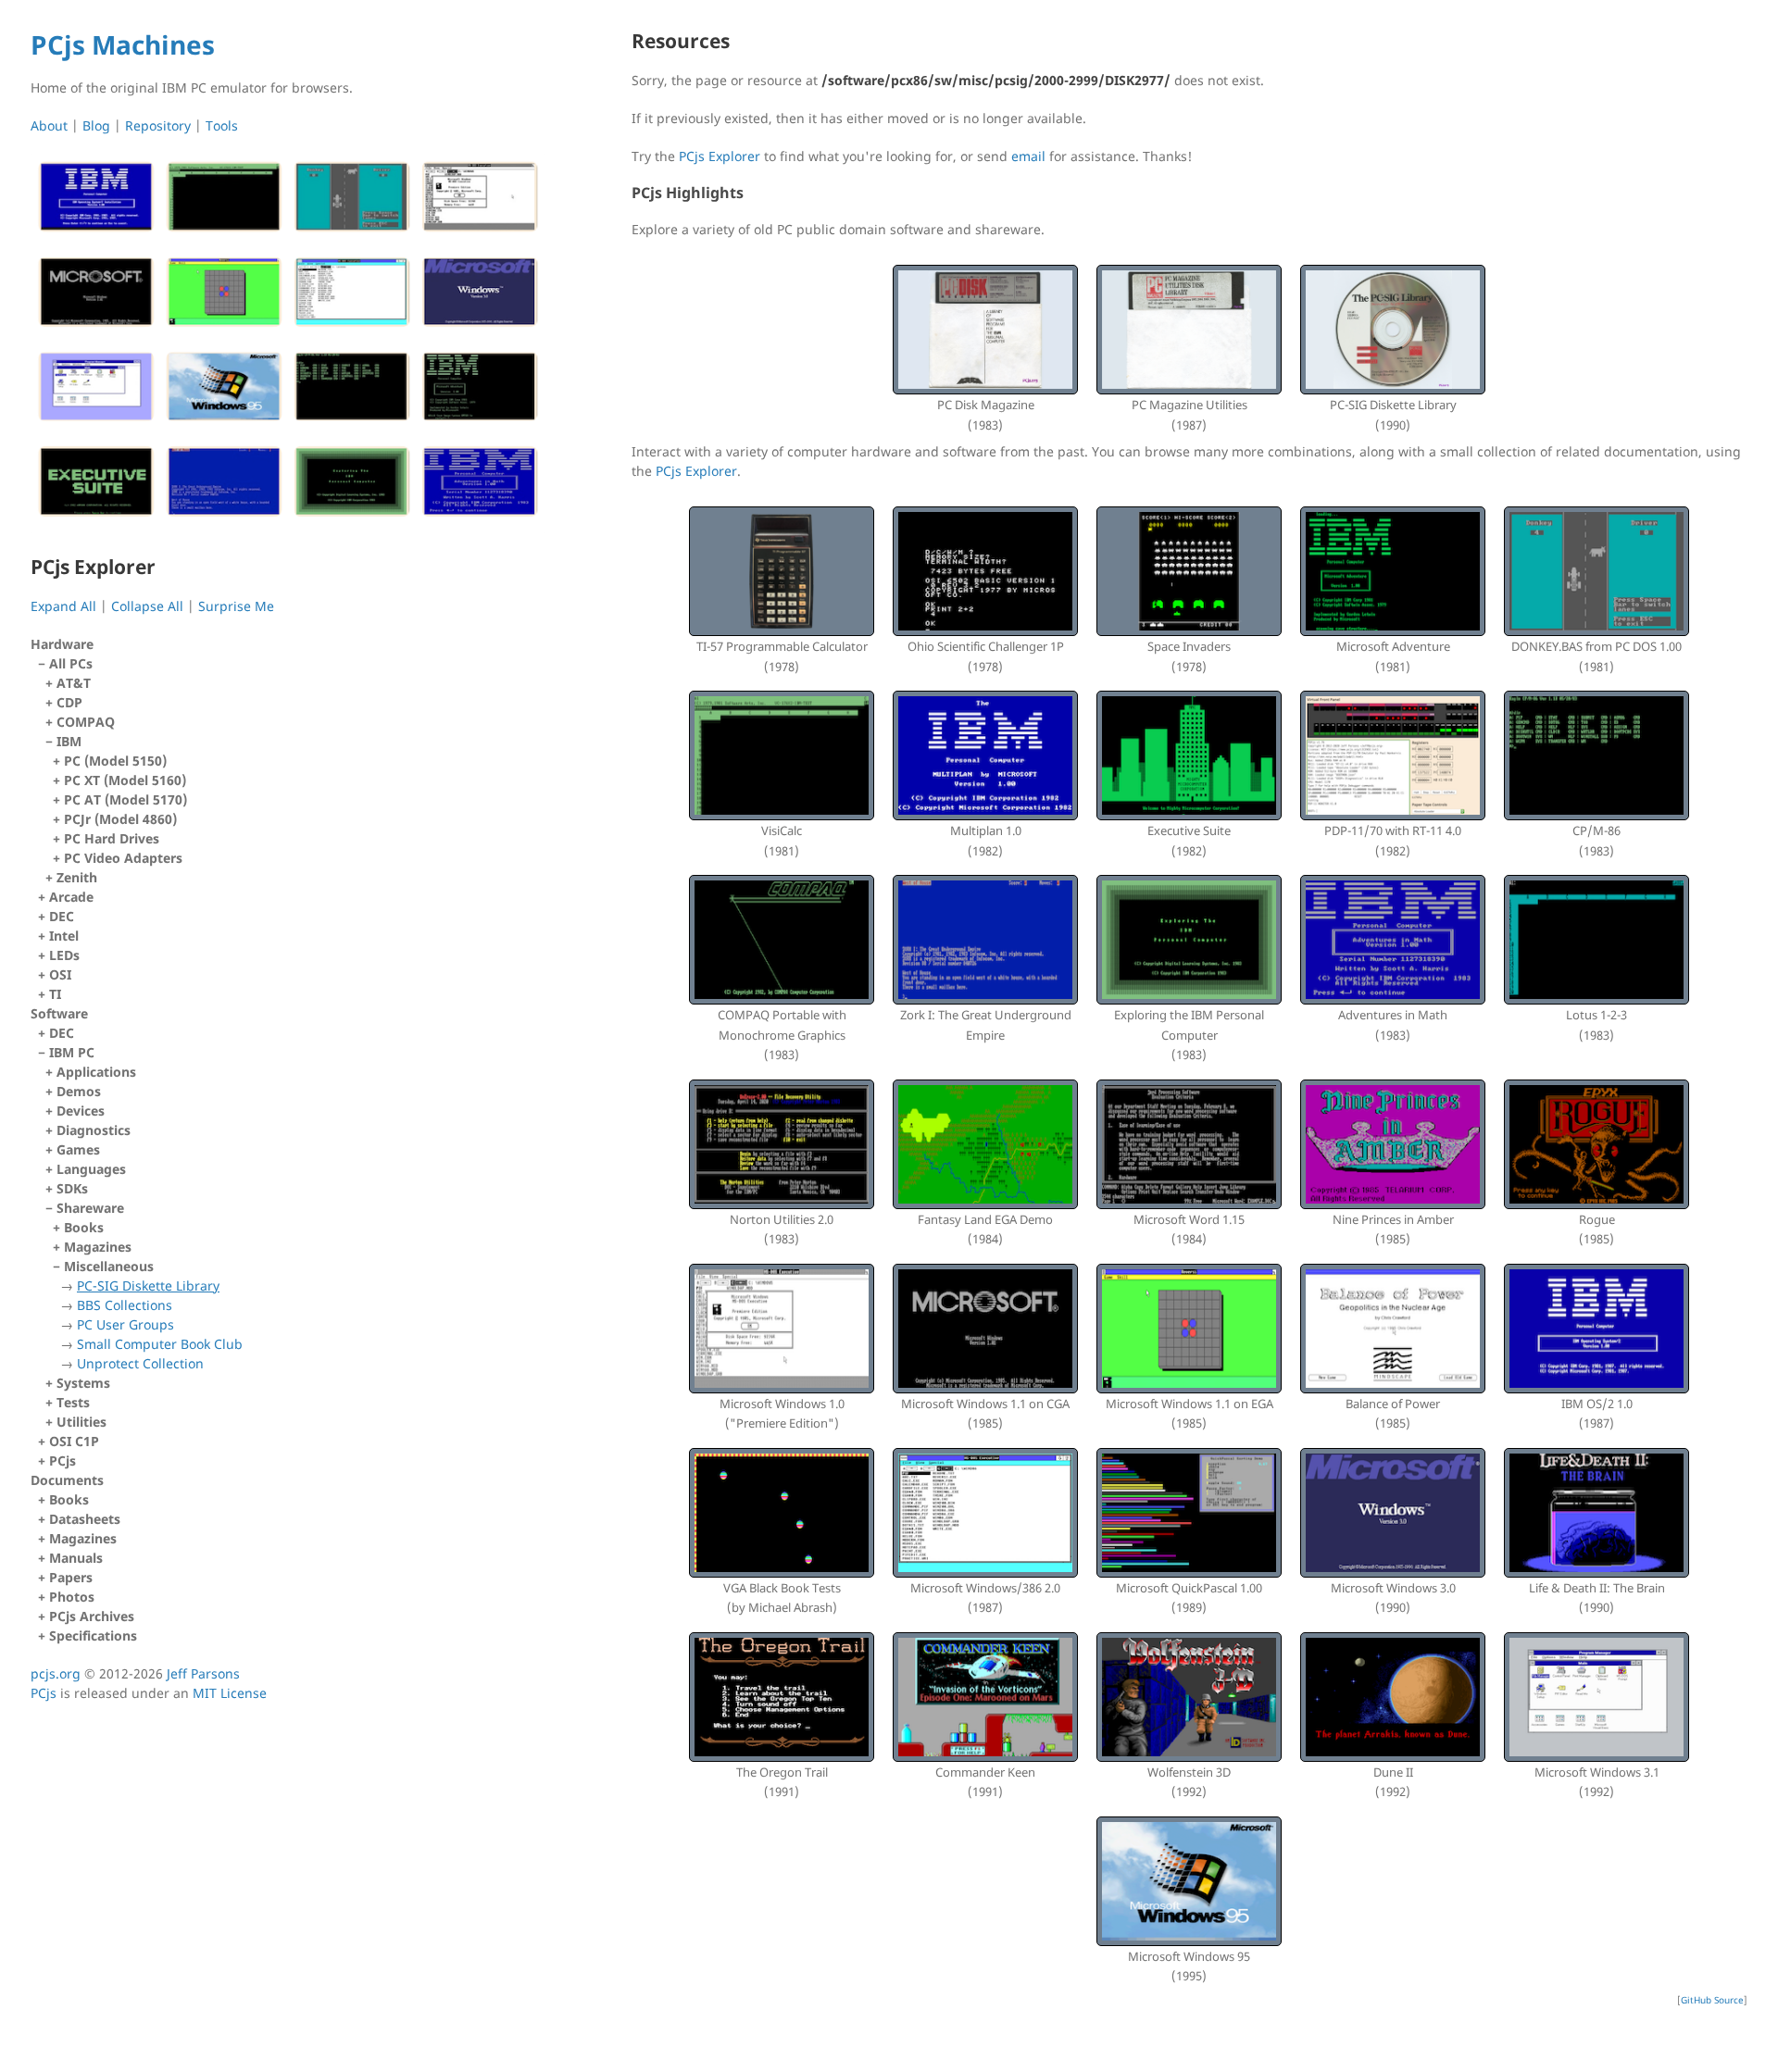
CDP (69, 702)
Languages (91, 1169)
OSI (60, 974)
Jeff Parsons (203, 1673)
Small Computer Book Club (160, 1344)
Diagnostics (94, 1130)
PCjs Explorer (720, 156)
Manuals (76, 1558)
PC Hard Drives (112, 838)
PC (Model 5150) (115, 761)
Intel (64, 936)
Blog (96, 125)
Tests (73, 1402)
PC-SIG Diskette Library (148, 1286)
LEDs (64, 955)
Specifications (93, 1635)
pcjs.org (56, 1673)
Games (78, 1149)
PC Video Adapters (123, 858)
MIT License (230, 1693)
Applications (96, 1072)
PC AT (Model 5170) (125, 799)
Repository (158, 125)
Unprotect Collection (140, 1363)
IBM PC (146, 1217)
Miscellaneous (153, 1315)
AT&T (74, 683)
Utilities (81, 1422)
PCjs (63, 1460)
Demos (79, 1091)
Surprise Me (236, 606)
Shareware (150, 1286)
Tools (222, 125)
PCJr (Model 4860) (120, 819)
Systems (83, 1383)
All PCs (118, 770)
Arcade (71, 897)
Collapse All (147, 606)
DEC (62, 916)
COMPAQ (86, 722)
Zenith (77, 877)
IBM (122, 799)
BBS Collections (125, 1305)
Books (84, 1227)
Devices (81, 1111)
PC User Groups (125, 1324)
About (49, 125)
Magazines (98, 1247)
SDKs (72, 1188)
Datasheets (85, 1519)
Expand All (63, 606)
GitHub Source (1712, 2000)
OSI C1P (74, 1441)
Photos (72, 1597)
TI (55, 994)
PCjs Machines (123, 44)
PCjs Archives (92, 1616)
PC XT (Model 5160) (125, 780)
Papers (71, 1577)
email (1028, 156)
